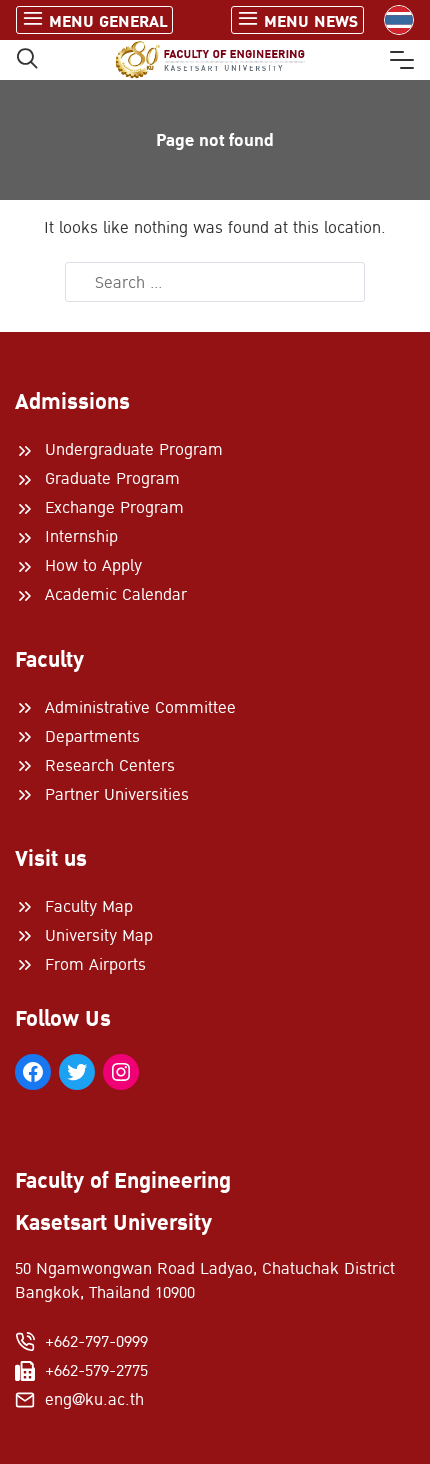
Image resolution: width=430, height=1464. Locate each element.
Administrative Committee (140, 708)
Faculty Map (89, 907)
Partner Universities (117, 795)
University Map (99, 936)
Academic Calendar (116, 595)
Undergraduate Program (134, 450)
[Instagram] (121, 1072)
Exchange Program (114, 508)
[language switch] (399, 20)
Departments (92, 737)
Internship (81, 537)
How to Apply (93, 566)
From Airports (95, 965)
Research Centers (110, 766)
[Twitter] (77, 1072)
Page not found (215, 140)
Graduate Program (112, 479)
